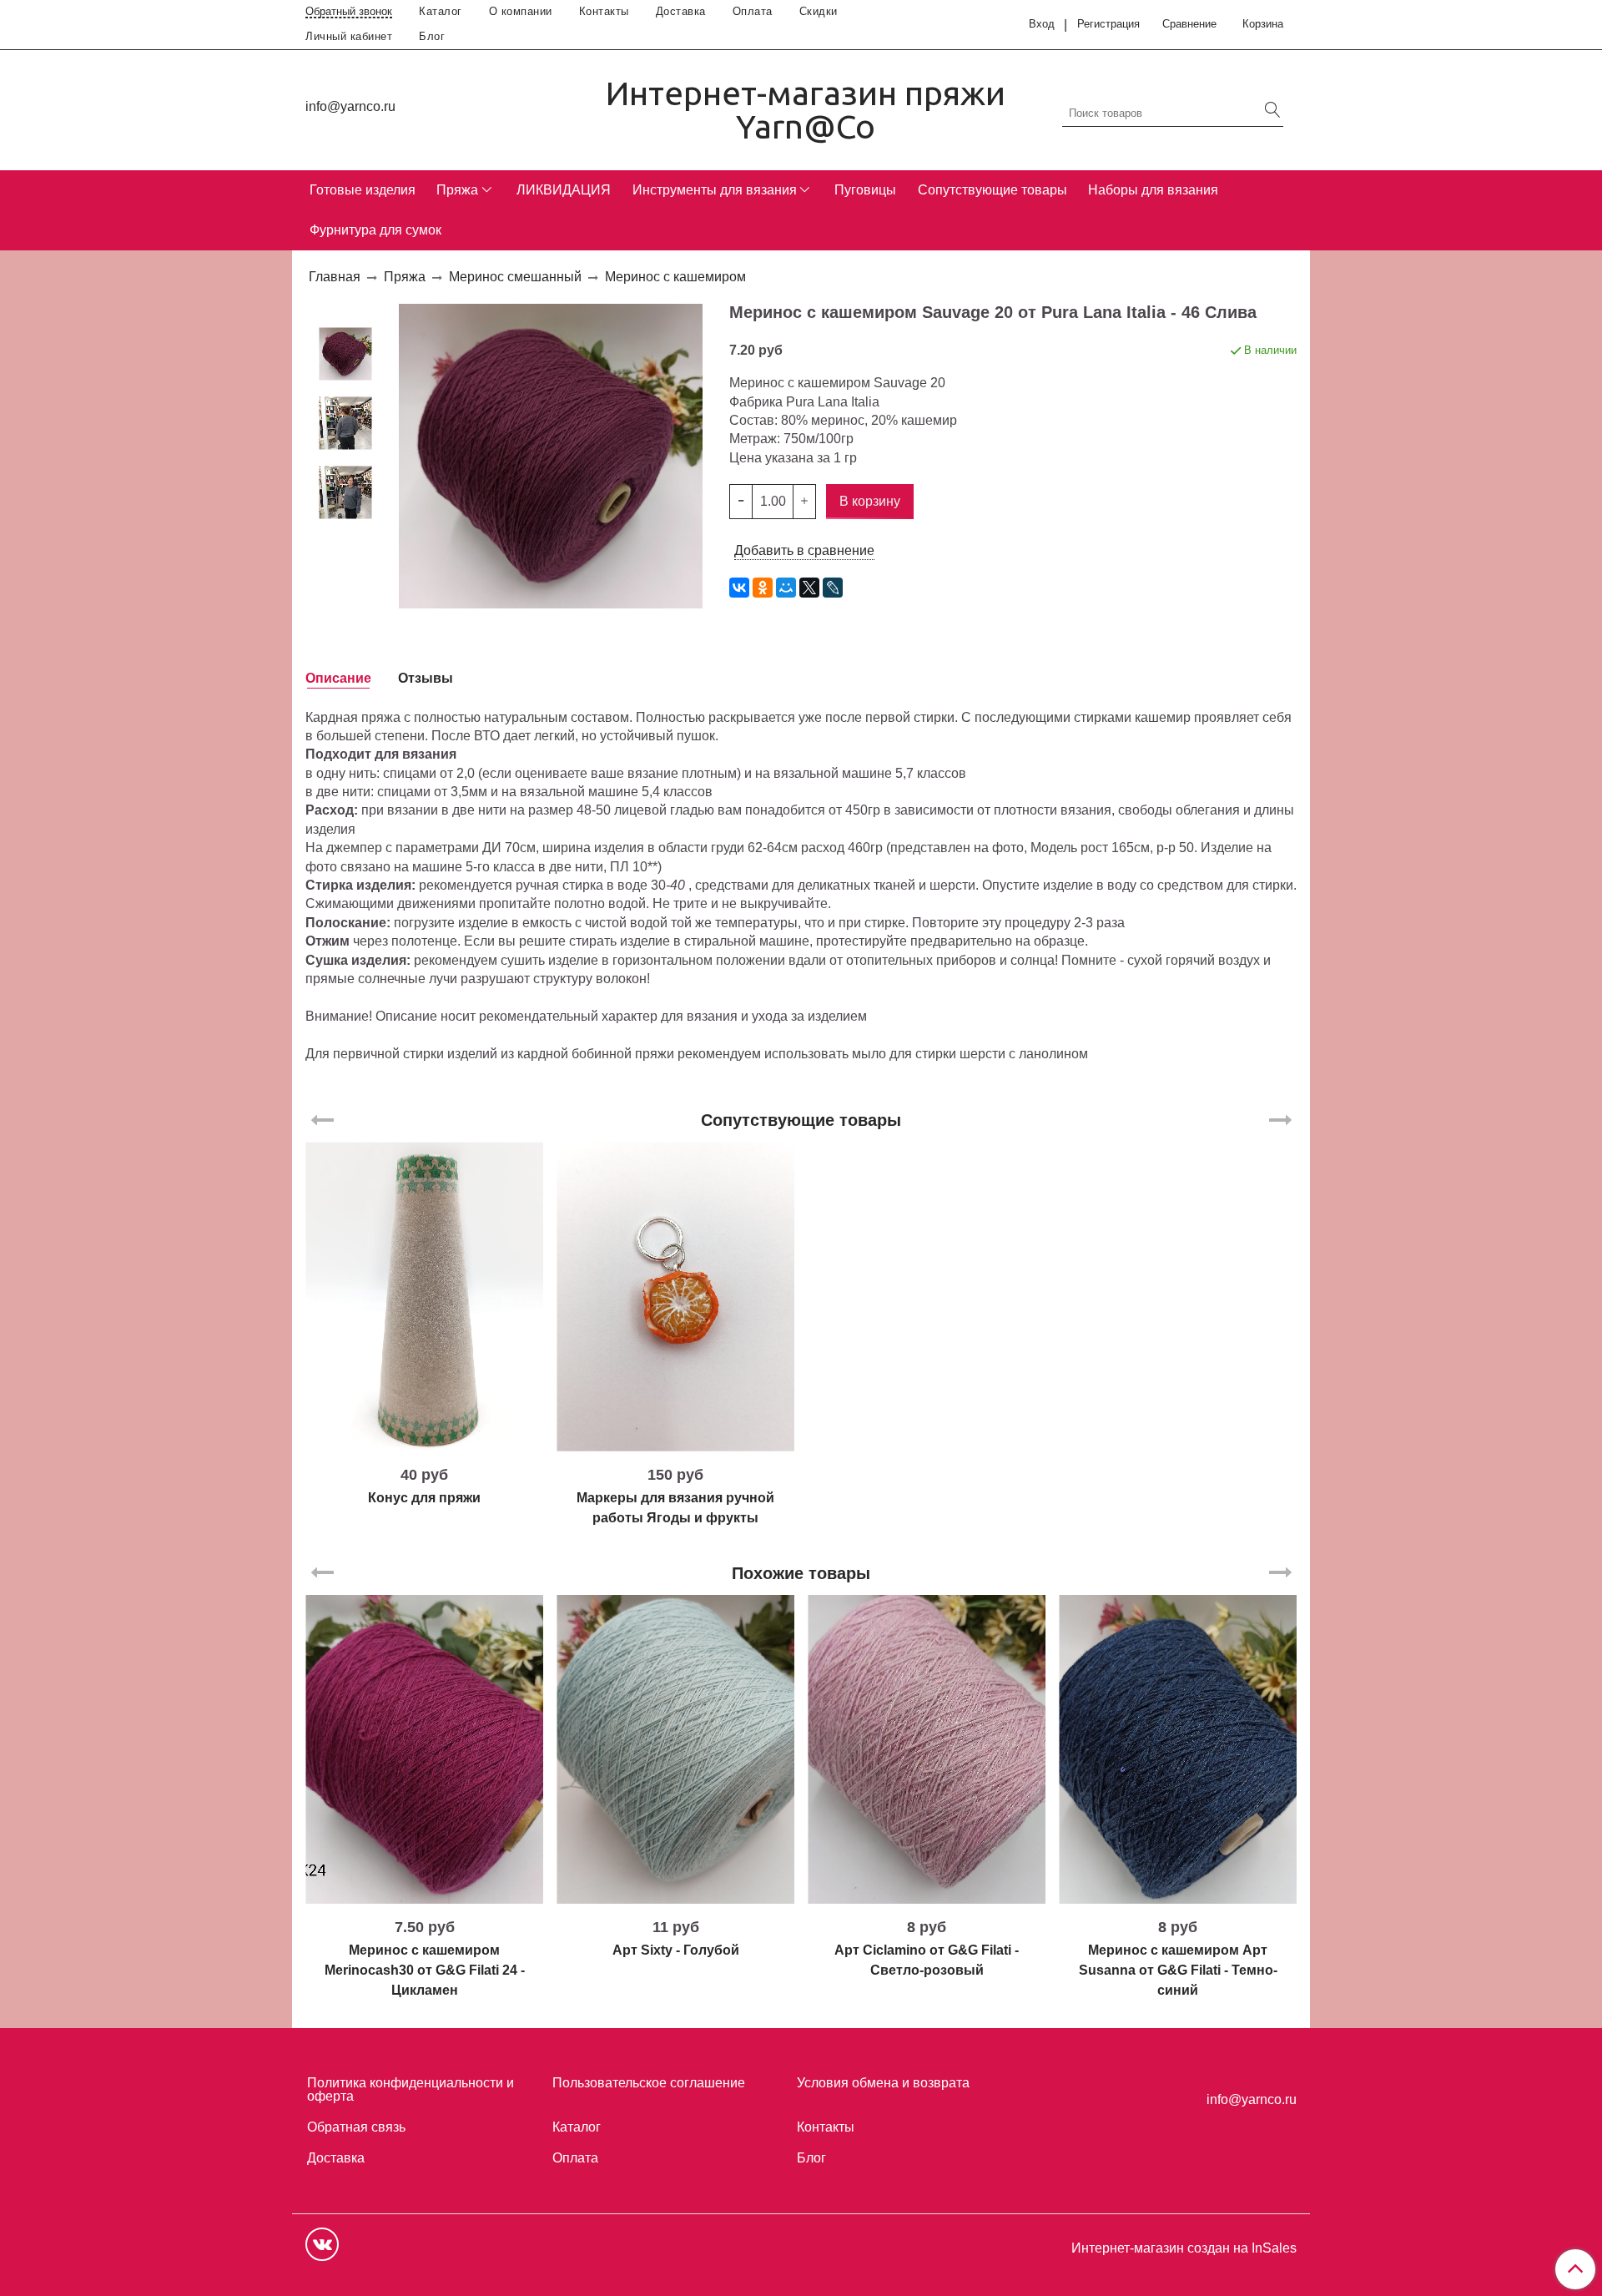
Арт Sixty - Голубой (676, 1950)
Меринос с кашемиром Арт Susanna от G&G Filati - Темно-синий (1178, 1970)
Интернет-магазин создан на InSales (1184, 2248)
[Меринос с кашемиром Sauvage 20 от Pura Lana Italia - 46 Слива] (345, 353)
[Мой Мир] (786, 588)
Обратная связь (356, 2127)
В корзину (424, 1445)
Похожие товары (801, 1573)
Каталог (441, 11)
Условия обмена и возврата (883, 2083)
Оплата (753, 11)
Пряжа (457, 190)
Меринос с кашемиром (675, 277)
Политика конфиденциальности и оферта (411, 2089)
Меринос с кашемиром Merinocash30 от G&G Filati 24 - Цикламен (425, 1970)
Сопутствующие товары (992, 190)
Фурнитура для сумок (375, 230)
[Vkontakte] (322, 2244)
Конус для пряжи (424, 1498)
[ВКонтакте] (739, 588)
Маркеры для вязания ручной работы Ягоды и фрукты (675, 1508)
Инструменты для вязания (715, 190)
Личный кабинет (349, 36)
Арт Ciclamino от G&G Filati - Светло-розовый (927, 1960)
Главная (335, 277)
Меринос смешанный (515, 277)
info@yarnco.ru (350, 106)
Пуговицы (865, 190)
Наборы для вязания (1153, 190)
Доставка (681, 11)
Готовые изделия (363, 190)
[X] (809, 588)
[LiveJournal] (833, 588)
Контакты (604, 11)
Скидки (819, 11)
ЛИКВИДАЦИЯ (564, 190)
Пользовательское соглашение (649, 2083)
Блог (432, 36)
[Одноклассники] (763, 588)
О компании (521, 11)
